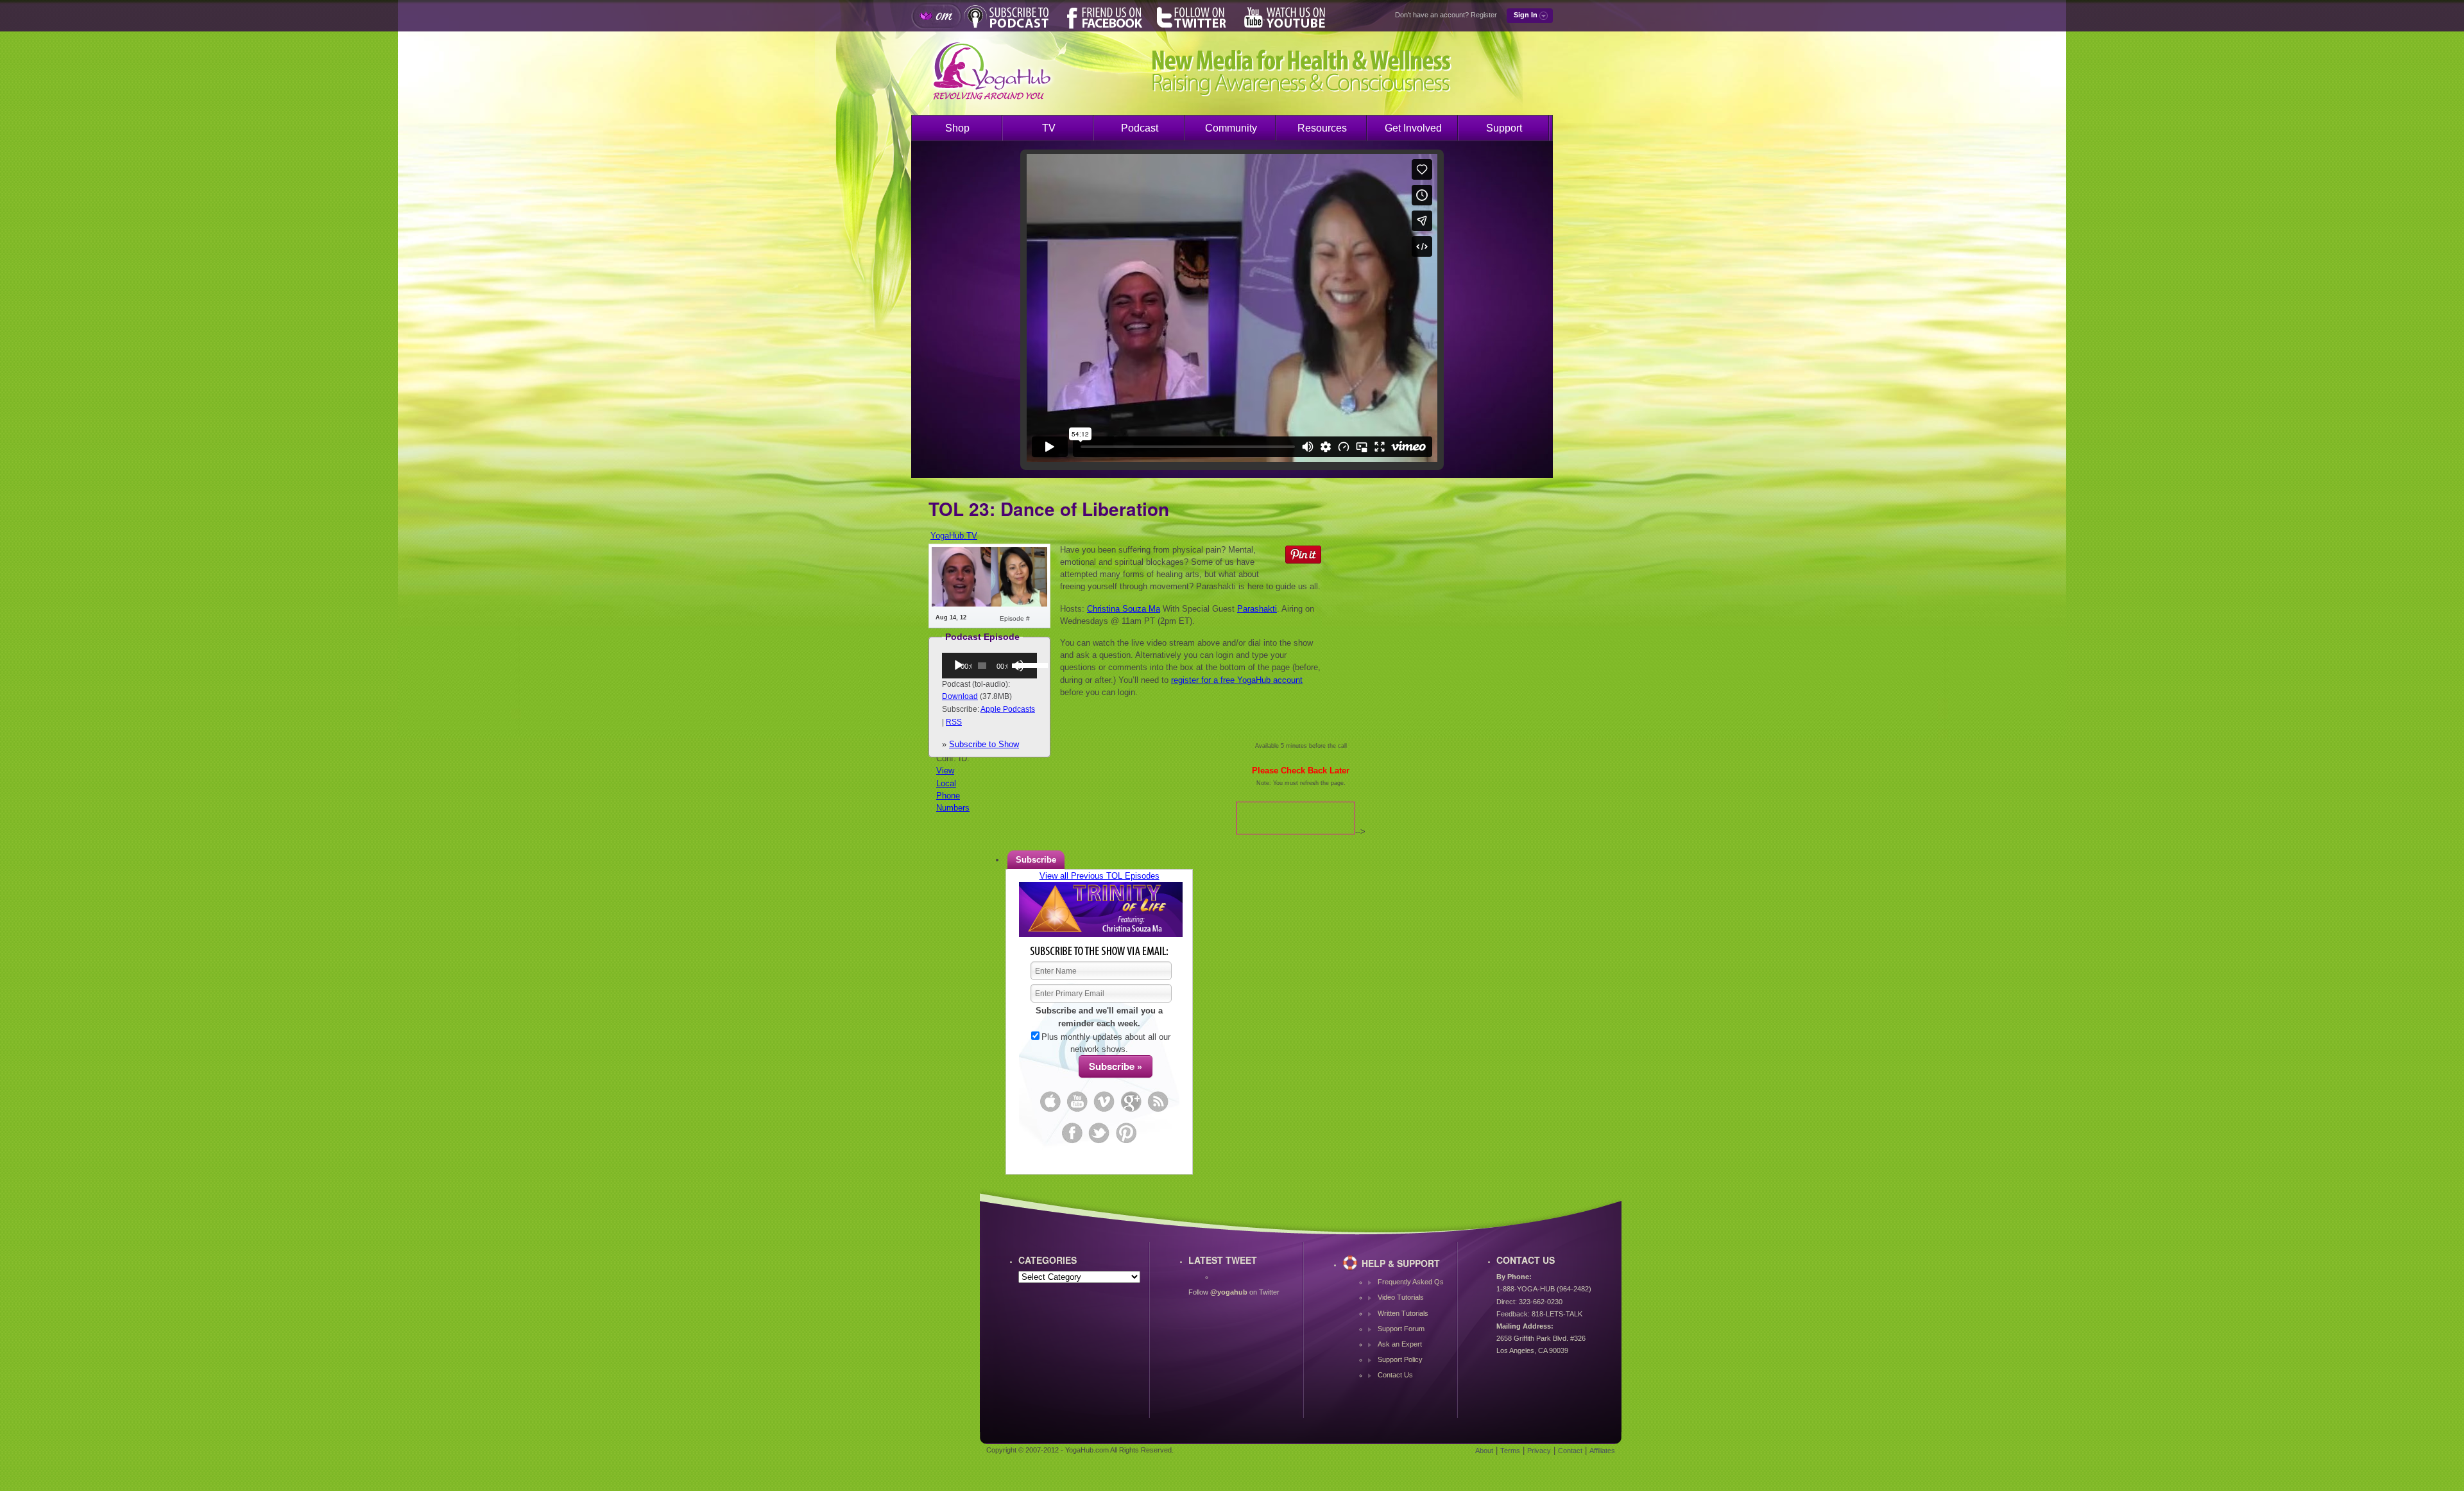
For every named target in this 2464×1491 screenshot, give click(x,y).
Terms (1510, 1451)
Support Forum (1401, 1329)
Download (960, 696)
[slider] (1023, 664)
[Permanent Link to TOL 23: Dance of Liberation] (989, 604)
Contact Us (1395, 1375)
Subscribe (1036, 860)
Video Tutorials (1401, 1297)
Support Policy (1400, 1359)
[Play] (959, 666)
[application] (989, 666)
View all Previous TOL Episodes (1099, 876)
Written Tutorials (1403, 1313)
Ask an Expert (1400, 1344)
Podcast (1140, 128)
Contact (1570, 1451)
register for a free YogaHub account (1237, 680)
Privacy (1539, 1451)
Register (1484, 15)
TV (1049, 128)
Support (1504, 128)
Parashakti (1257, 609)
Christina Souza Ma (1124, 609)
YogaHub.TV (954, 536)
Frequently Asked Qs (1411, 1282)
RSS (954, 722)
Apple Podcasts (1008, 709)
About (1484, 1451)
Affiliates (1602, 1451)
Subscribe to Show (984, 744)
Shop (957, 128)
